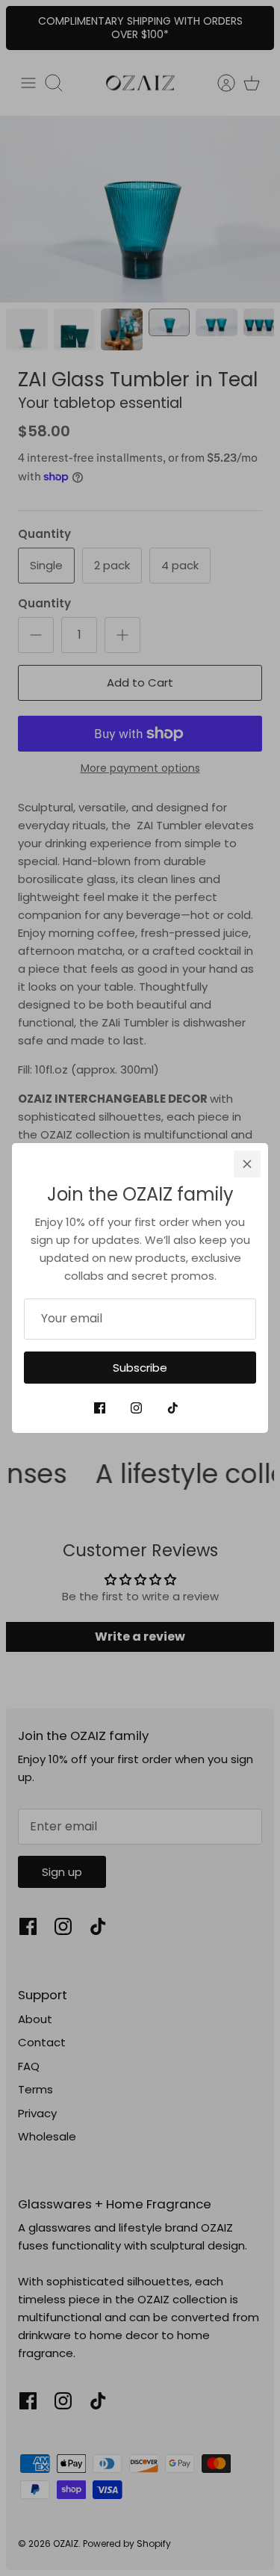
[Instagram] (136, 1408)
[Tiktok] (173, 1408)
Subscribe (140, 1368)
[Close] (247, 1164)
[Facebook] (100, 1408)
